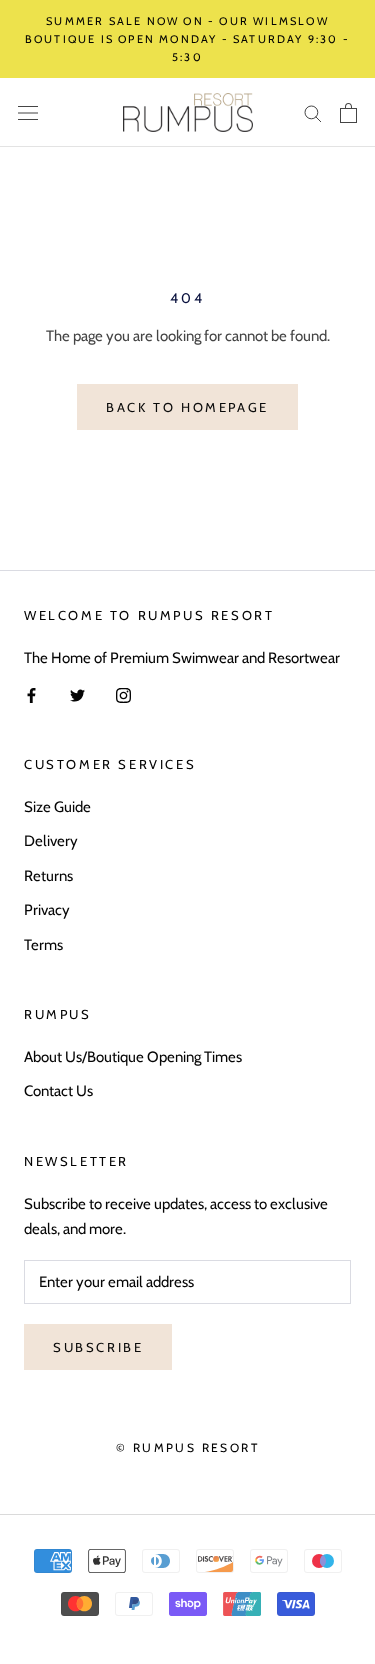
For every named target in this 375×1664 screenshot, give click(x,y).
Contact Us (58, 1091)
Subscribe (98, 1347)
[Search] (313, 112)
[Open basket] (348, 113)
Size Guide (57, 807)
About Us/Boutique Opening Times (133, 1057)
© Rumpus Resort (187, 1447)
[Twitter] (77, 694)
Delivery (51, 841)
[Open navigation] (28, 112)
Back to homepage (187, 407)
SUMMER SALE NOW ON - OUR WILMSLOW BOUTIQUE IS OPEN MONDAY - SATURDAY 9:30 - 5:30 (187, 39)
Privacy (47, 910)
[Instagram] (123, 694)
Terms (43, 945)
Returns (48, 876)
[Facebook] (31, 694)
